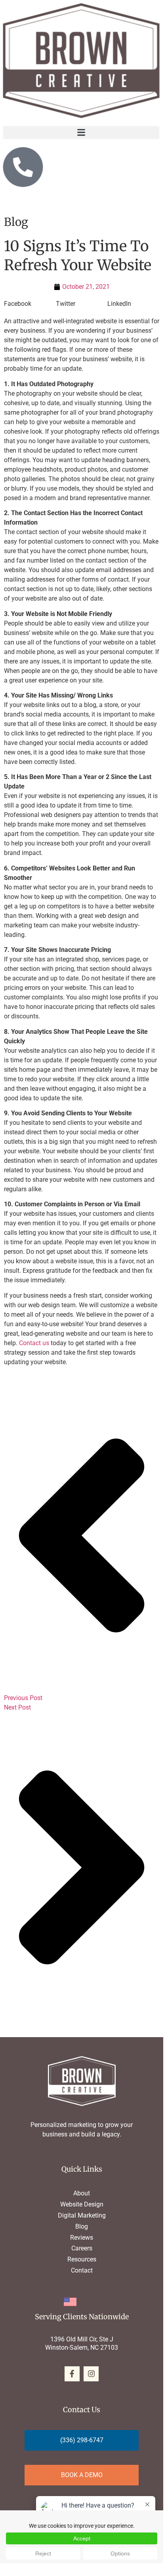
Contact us (34, 1343)
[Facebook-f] (72, 2374)
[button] (81, 132)
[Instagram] (91, 2374)
